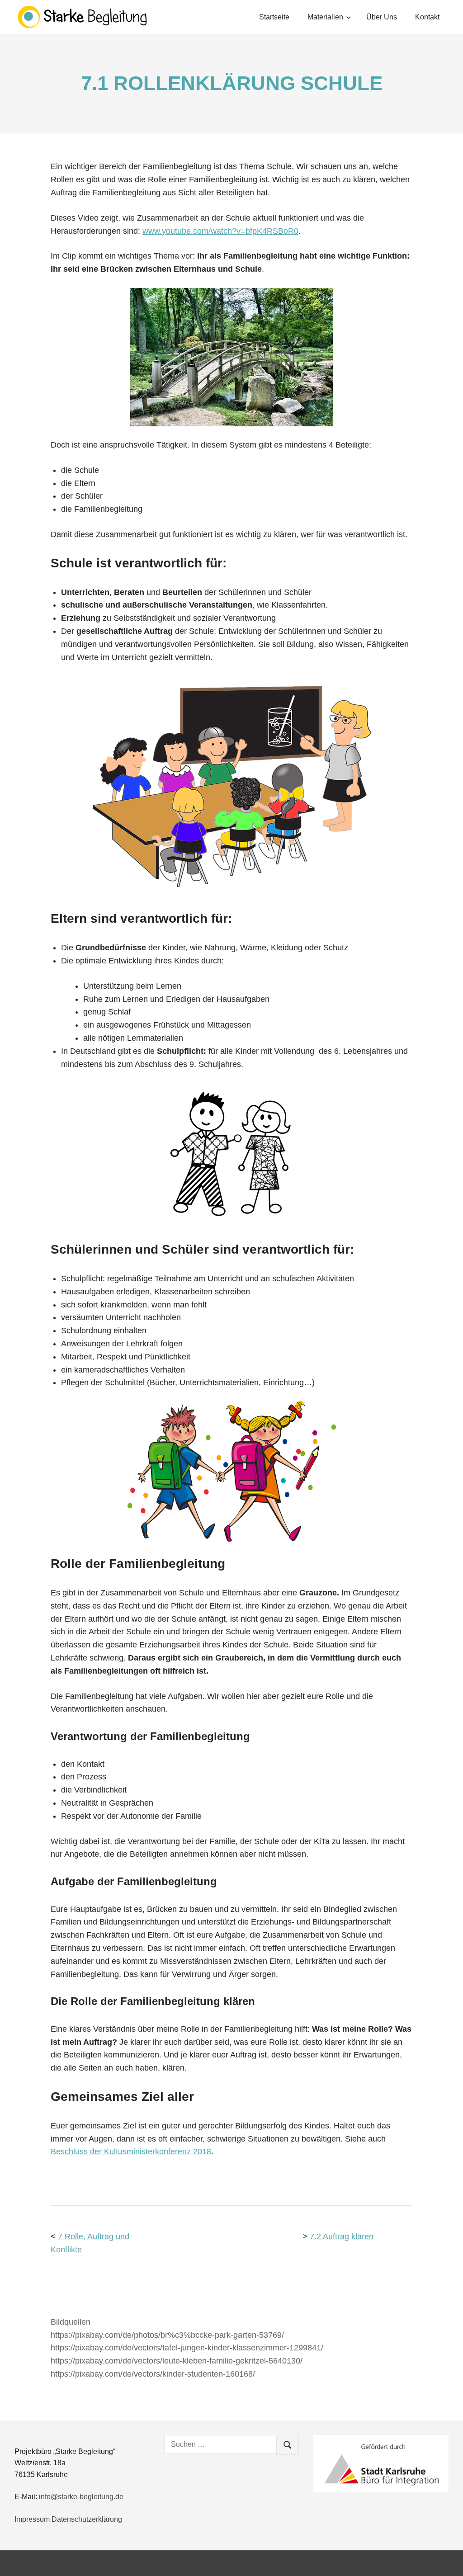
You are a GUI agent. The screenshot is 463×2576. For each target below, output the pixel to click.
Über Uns (382, 17)
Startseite (274, 17)
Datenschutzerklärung (87, 2519)
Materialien (325, 17)
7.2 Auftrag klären (342, 2236)
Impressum (32, 2519)
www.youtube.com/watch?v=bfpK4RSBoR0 (220, 231)
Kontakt (427, 17)
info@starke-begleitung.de (81, 2497)
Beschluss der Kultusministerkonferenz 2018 (131, 2151)
